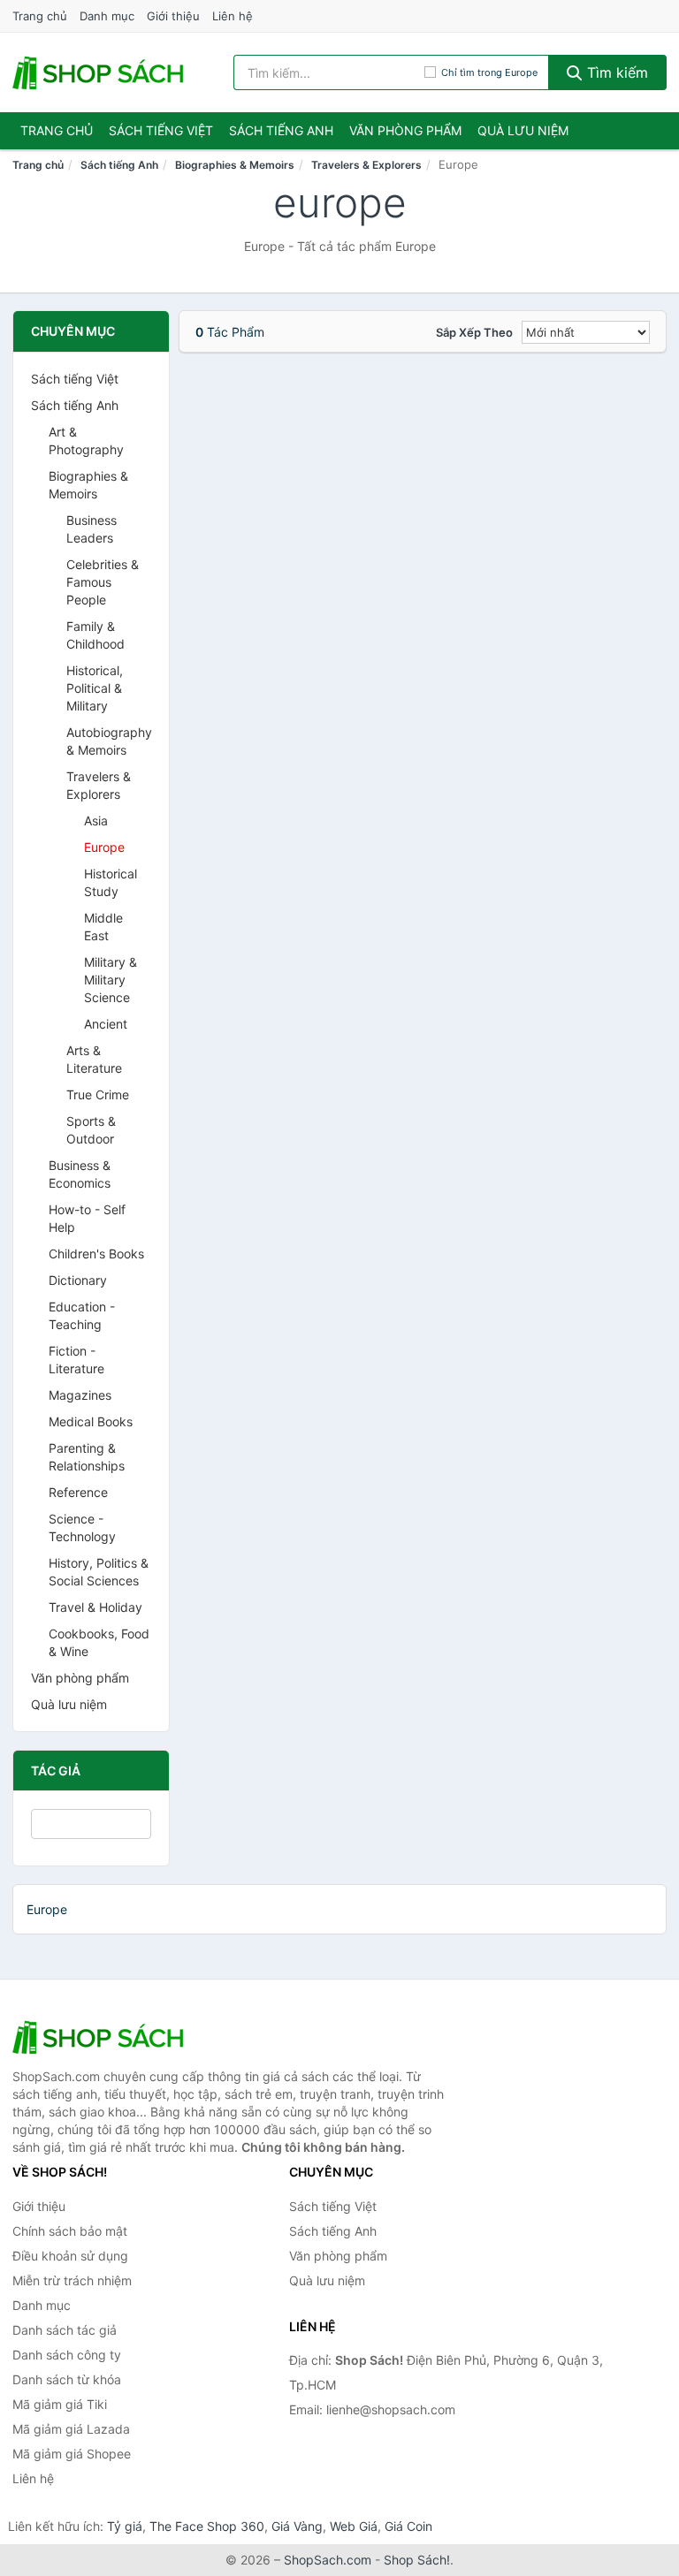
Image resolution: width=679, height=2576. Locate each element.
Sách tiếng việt (161, 130)
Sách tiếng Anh (119, 165)
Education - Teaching (82, 1315)
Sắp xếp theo (474, 332)
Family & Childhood (95, 635)
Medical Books (91, 1421)
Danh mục (107, 16)
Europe (104, 847)
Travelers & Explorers (366, 165)
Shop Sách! (417, 2560)
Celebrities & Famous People (103, 582)
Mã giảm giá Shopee (72, 2454)
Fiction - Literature (76, 1360)
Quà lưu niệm (523, 130)
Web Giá (354, 2526)
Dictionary (78, 1280)
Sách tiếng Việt (75, 379)
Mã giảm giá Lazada (71, 2429)
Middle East (103, 927)
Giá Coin (408, 2526)
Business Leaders (92, 529)
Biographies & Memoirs (235, 165)
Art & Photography (86, 441)
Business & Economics (80, 1174)
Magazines (80, 1395)
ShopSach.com (328, 2560)
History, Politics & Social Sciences (99, 1572)
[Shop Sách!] (101, 2037)
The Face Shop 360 (207, 2526)
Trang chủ (40, 16)
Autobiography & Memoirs (109, 741)
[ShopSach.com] (101, 72)
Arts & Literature (94, 1059)
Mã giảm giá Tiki (60, 2404)
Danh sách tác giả (65, 2330)
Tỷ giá (125, 2526)
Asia (96, 821)
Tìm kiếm (615, 72)
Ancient (106, 1024)
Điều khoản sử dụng (70, 2256)
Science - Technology (82, 1527)
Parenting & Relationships (87, 1457)
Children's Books (96, 1254)
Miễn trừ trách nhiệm (72, 2280)
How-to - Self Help (87, 1218)
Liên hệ (233, 16)
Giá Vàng (297, 2526)
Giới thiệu (173, 16)
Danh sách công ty (67, 2355)
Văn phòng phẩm (405, 130)
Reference (78, 1492)
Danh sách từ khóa (67, 2379)
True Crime (98, 1094)
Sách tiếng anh (281, 130)
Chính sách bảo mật (70, 2231)
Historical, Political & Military (95, 688)
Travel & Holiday (95, 1607)
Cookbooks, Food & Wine (99, 1642)
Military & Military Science (111, 980)
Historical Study (111, 882)
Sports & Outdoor (91, 1130)
